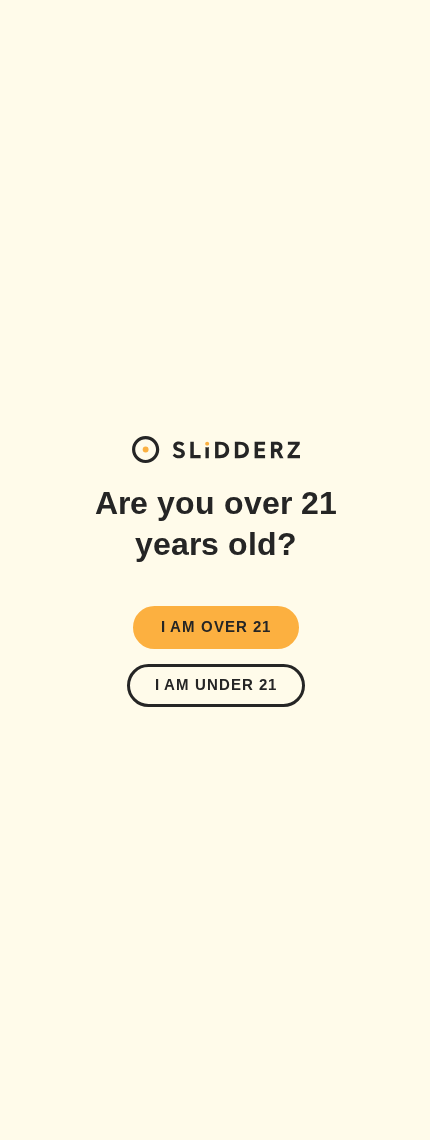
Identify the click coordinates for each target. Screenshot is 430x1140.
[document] (215, 570)
